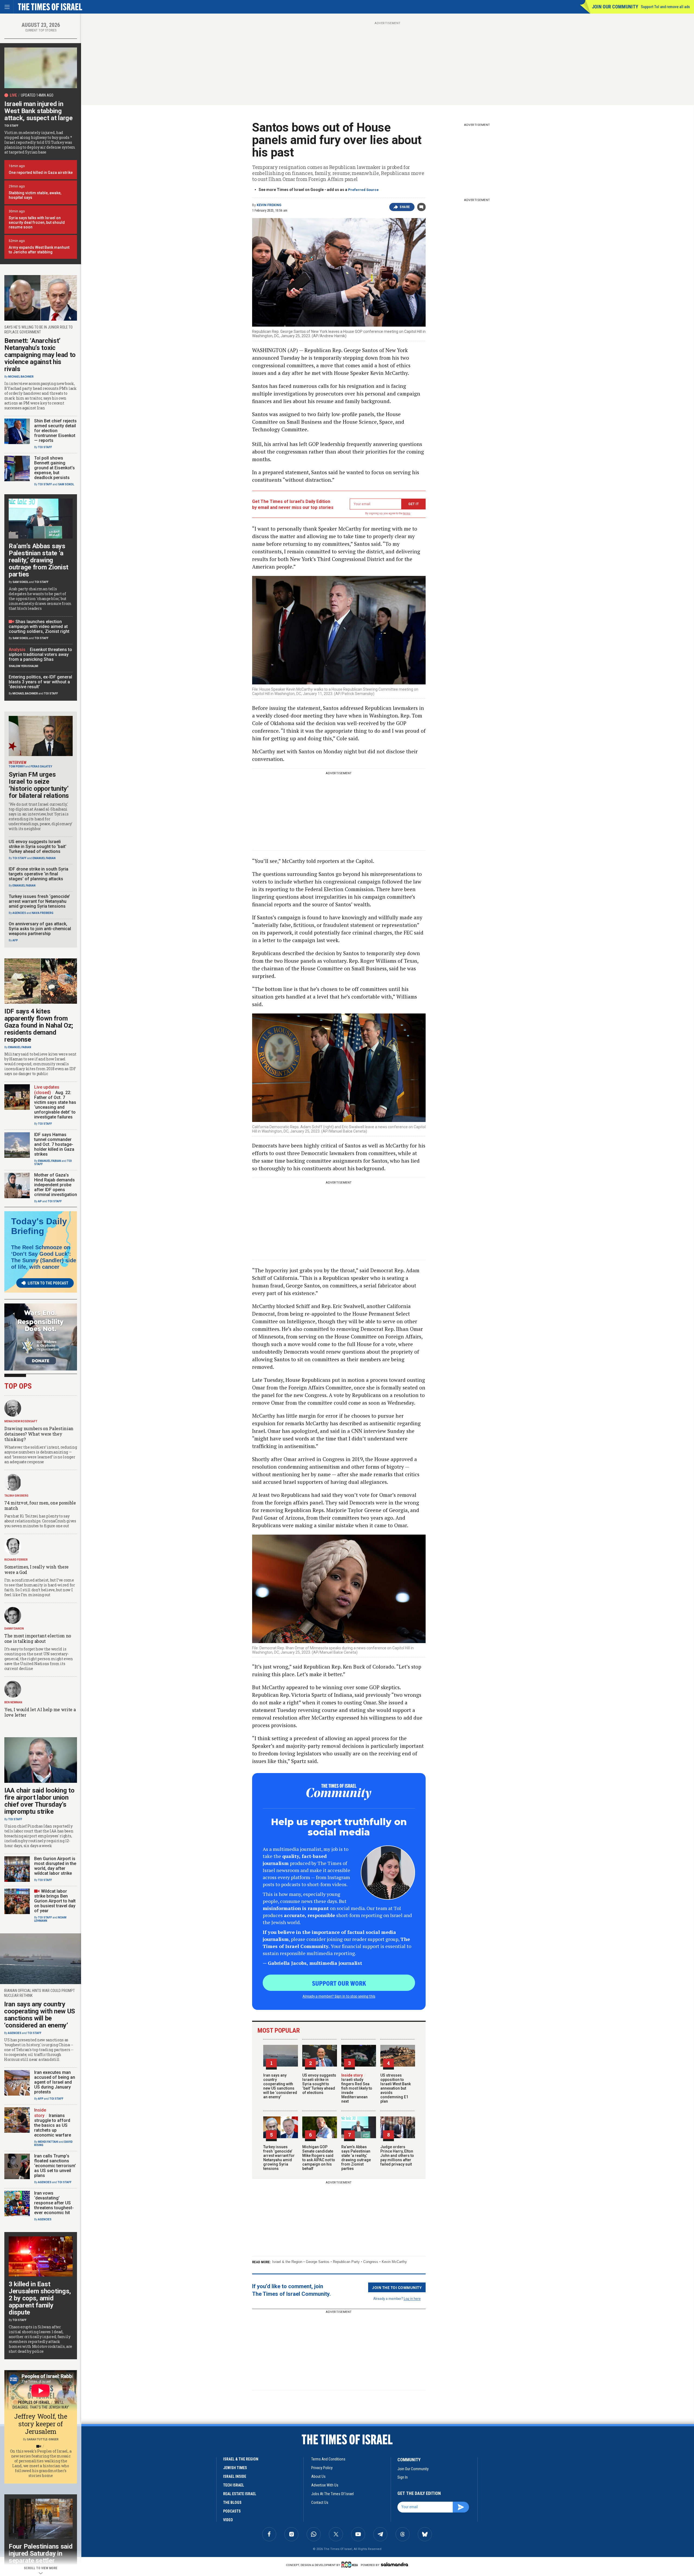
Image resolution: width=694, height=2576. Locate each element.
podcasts (232, 2511)
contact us (320, 2502)
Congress (371, 2262)
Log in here (412, 2298)
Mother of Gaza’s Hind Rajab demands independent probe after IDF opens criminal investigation (56, 1185)
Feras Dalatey (41, 766)
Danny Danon (14, 1629)
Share (405, 207)
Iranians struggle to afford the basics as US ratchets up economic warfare (53, 2125)
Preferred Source (363, 190)
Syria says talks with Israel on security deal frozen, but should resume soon (37, 222)
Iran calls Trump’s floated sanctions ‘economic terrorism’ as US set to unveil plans (55, 2166)
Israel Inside (235, 2476)
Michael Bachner (21, 377)
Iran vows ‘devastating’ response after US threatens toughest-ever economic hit (54, 2203)
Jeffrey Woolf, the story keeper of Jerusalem (41, 2424)
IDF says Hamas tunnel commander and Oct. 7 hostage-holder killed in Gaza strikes (54, 1144)
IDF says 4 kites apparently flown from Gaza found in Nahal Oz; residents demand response (39, 1025)
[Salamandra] (394, 2564)
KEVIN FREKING (269, 205)
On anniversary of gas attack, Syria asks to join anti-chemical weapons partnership (40, 929)
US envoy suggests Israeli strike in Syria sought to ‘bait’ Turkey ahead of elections (319, 2084)
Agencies (19, 913)
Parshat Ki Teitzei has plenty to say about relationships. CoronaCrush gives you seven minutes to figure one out (40, 1521)
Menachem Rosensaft (21, 1421)
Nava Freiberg (43, 913)
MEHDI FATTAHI (48, 2142)
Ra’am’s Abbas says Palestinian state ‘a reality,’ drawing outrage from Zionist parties (356, 2158)
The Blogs (232, 2502)
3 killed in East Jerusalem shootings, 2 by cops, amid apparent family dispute (40, 2298)
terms (407, 513)
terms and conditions (328, 2459)
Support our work (339, 1983)
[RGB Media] (351, 2565)
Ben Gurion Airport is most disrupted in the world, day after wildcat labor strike (55, 1866)
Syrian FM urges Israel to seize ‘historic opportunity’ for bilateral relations (39, 785)
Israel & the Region (287, 2262)
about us (318, 2476)
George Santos (318, 2262)
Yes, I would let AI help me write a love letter (40, 1712)
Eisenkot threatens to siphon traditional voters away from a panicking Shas (40, 654)
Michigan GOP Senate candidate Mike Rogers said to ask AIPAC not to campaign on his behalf (319, 2158)
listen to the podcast (48, 1283)
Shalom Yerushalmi (23, 666)
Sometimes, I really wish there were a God (36, 1569)
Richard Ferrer (16, 1560)
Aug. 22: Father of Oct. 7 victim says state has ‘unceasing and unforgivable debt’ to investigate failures (55, 1105)
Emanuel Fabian (44, 858)
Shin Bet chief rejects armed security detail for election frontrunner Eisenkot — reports (55, 431)
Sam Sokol (66, 484)
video (228, 2520)
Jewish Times (235, 2468)
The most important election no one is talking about (38, 1638)
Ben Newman (13, 1702)
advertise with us (325, 2485)
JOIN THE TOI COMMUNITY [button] (397, 2287)
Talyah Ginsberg (16, 1496)
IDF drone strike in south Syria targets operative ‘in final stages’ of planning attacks (38, 874)
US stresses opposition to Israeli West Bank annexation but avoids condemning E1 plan (396, 2088)
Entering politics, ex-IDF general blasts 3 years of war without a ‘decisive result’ (40, 682)
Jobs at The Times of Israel (332, 2494)
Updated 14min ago (37, 95)
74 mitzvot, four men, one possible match (40, 1505)
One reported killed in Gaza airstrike (41, 173)
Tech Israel (234, 2485)
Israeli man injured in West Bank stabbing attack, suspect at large (38, 111)
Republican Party (346, 2262)
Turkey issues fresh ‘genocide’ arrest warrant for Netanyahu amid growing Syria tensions (279, 2158)
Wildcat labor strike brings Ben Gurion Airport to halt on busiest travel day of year (55, 1901)
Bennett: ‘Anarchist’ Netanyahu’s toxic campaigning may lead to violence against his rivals (40, 355)
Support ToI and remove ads (665, 7)
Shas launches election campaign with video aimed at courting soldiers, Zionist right (39, 627)
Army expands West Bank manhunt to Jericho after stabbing (39, 250)
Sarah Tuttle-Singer (43, 2439)
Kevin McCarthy (394, 2262)
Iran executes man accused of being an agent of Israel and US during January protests (55, 2082)
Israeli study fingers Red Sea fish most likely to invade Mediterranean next (357, 2088)
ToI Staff (11, 126)
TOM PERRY (17, 766)
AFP (15, 940)
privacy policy (322, 2468)
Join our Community (615, 7)
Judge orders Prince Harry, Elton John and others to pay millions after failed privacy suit (397, 2156)
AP (40, 1201)
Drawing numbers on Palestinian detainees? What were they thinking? (39, 1434)
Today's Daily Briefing (39, 1226)
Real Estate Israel (240, 2494)
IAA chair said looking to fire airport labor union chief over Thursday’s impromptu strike (39, 1801)
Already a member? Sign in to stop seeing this (339, 1996)
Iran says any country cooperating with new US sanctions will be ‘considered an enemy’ (280, 2086)
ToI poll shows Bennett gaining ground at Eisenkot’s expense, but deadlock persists (54, 468)
